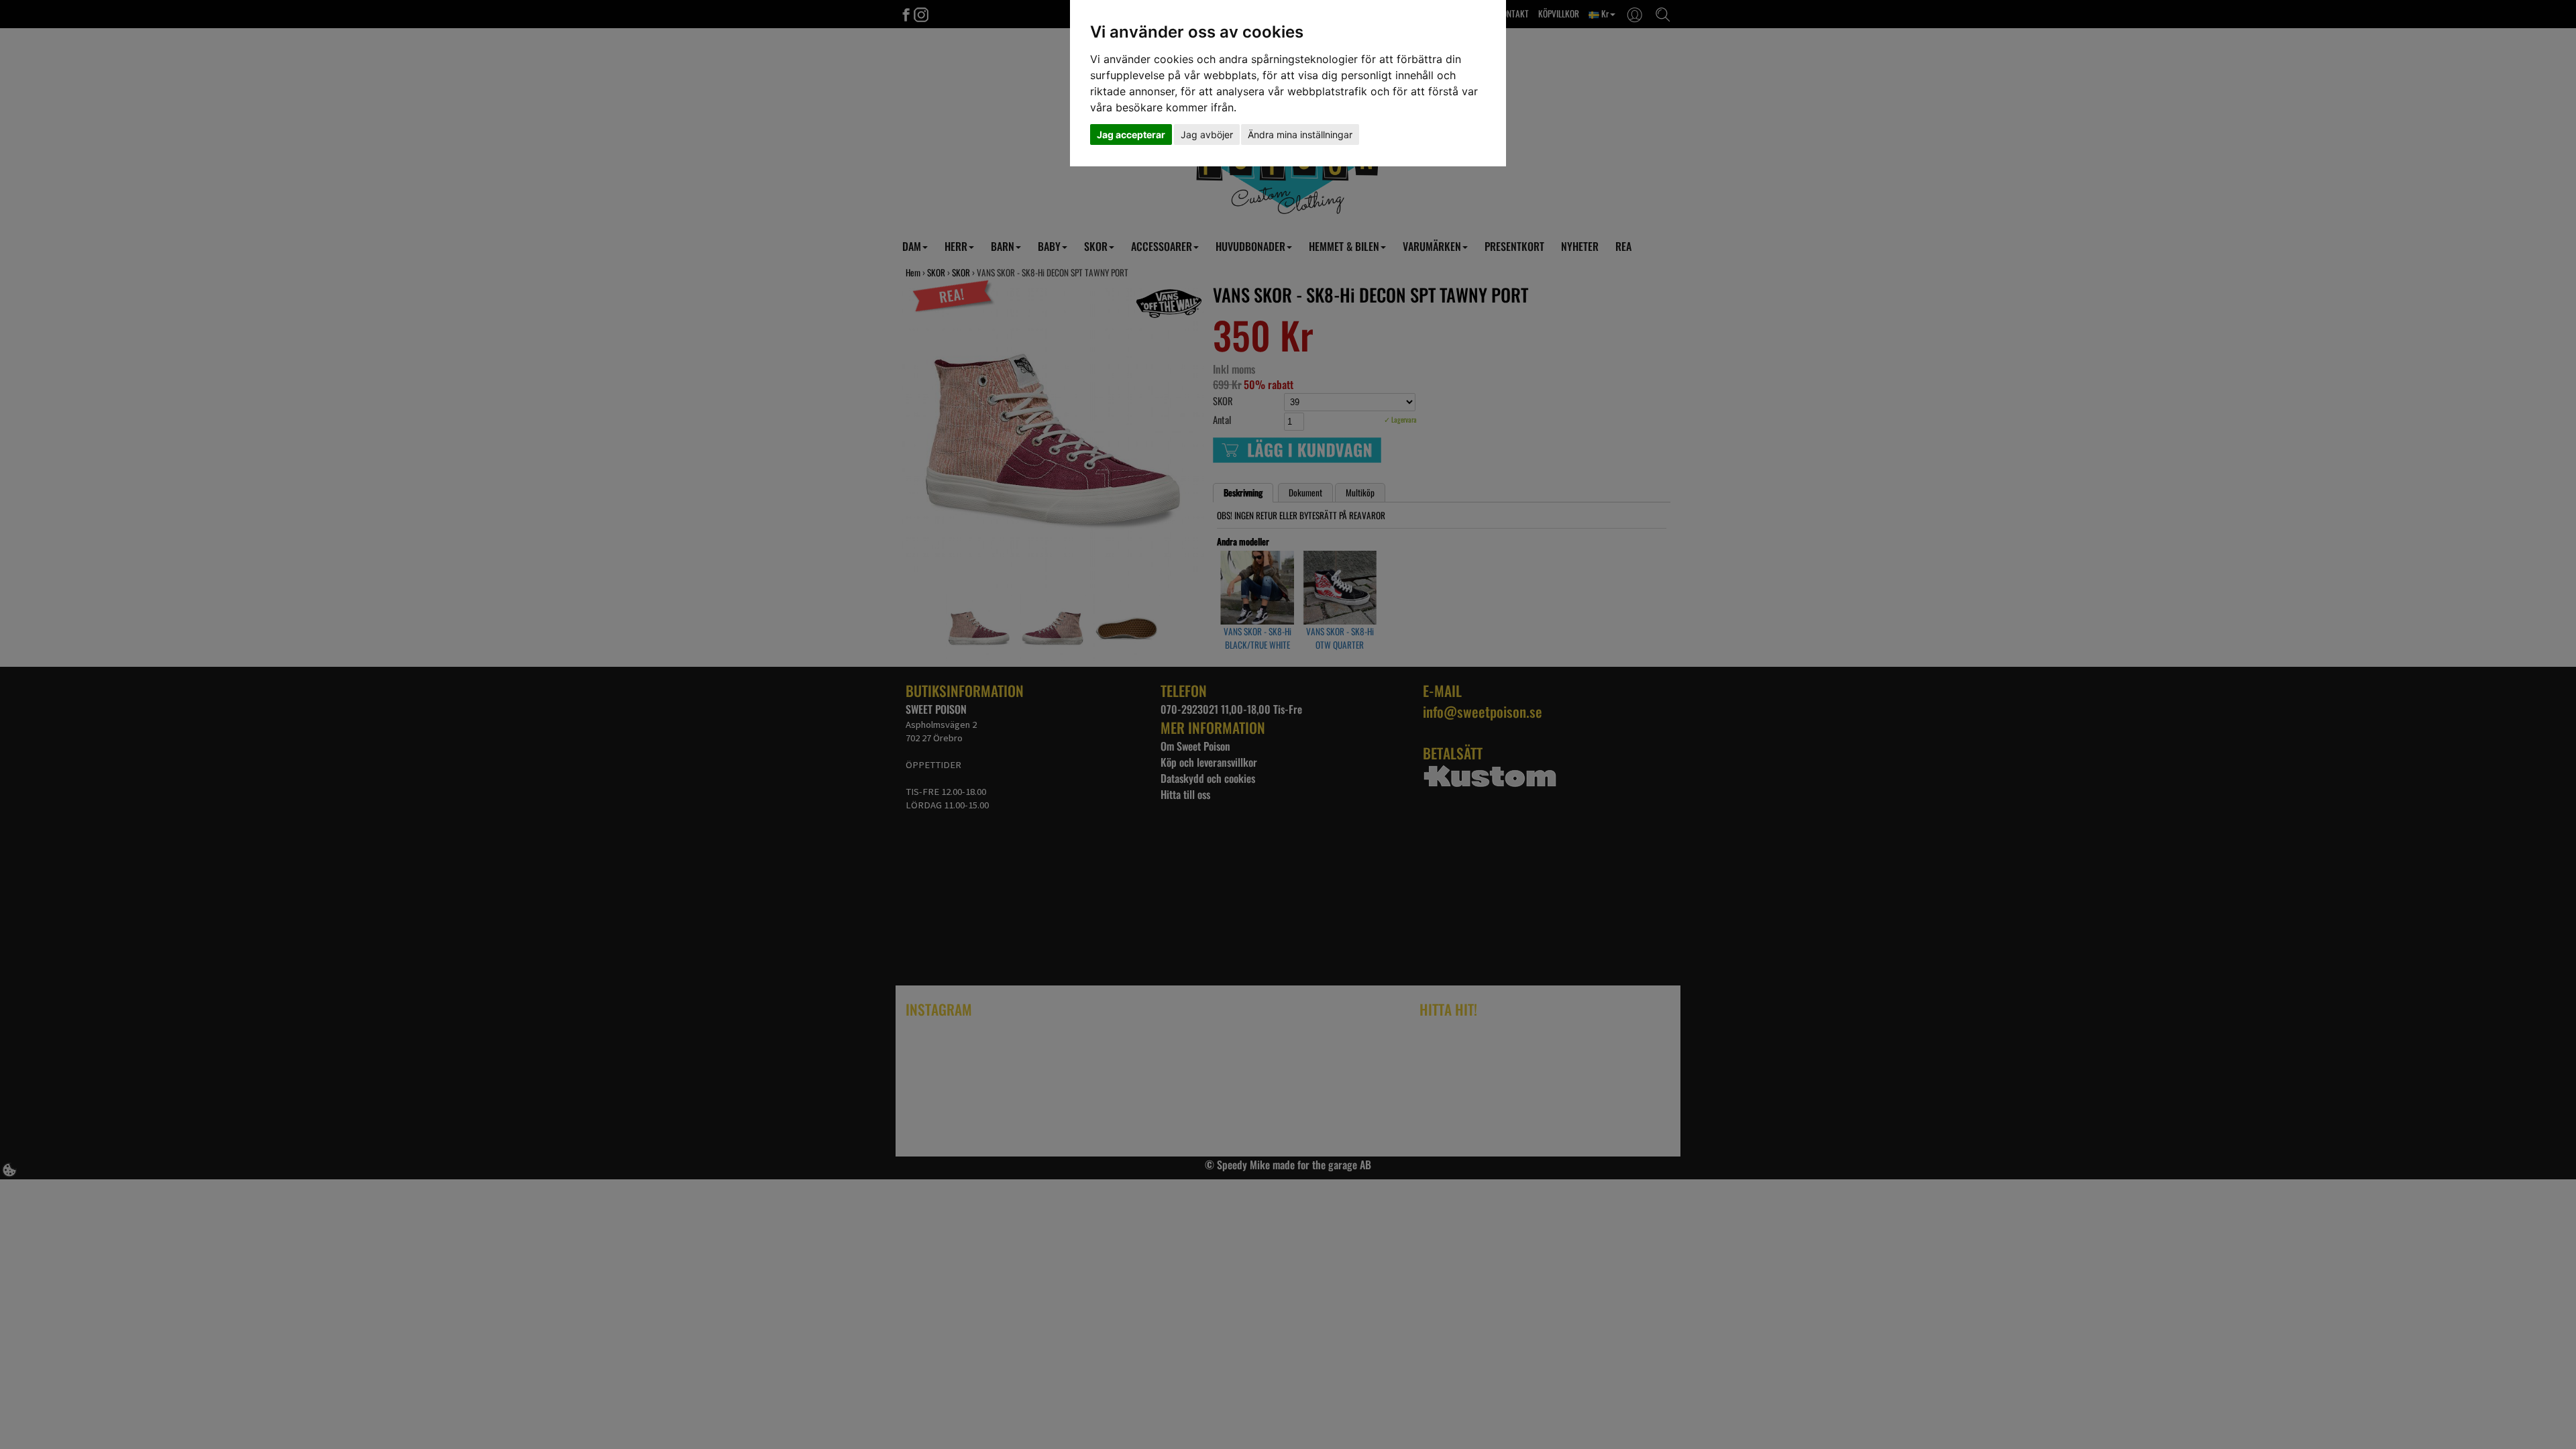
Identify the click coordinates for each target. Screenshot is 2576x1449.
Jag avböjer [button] (1207, 135)
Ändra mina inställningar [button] (1300, 135)
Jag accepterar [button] (1131, 135)
